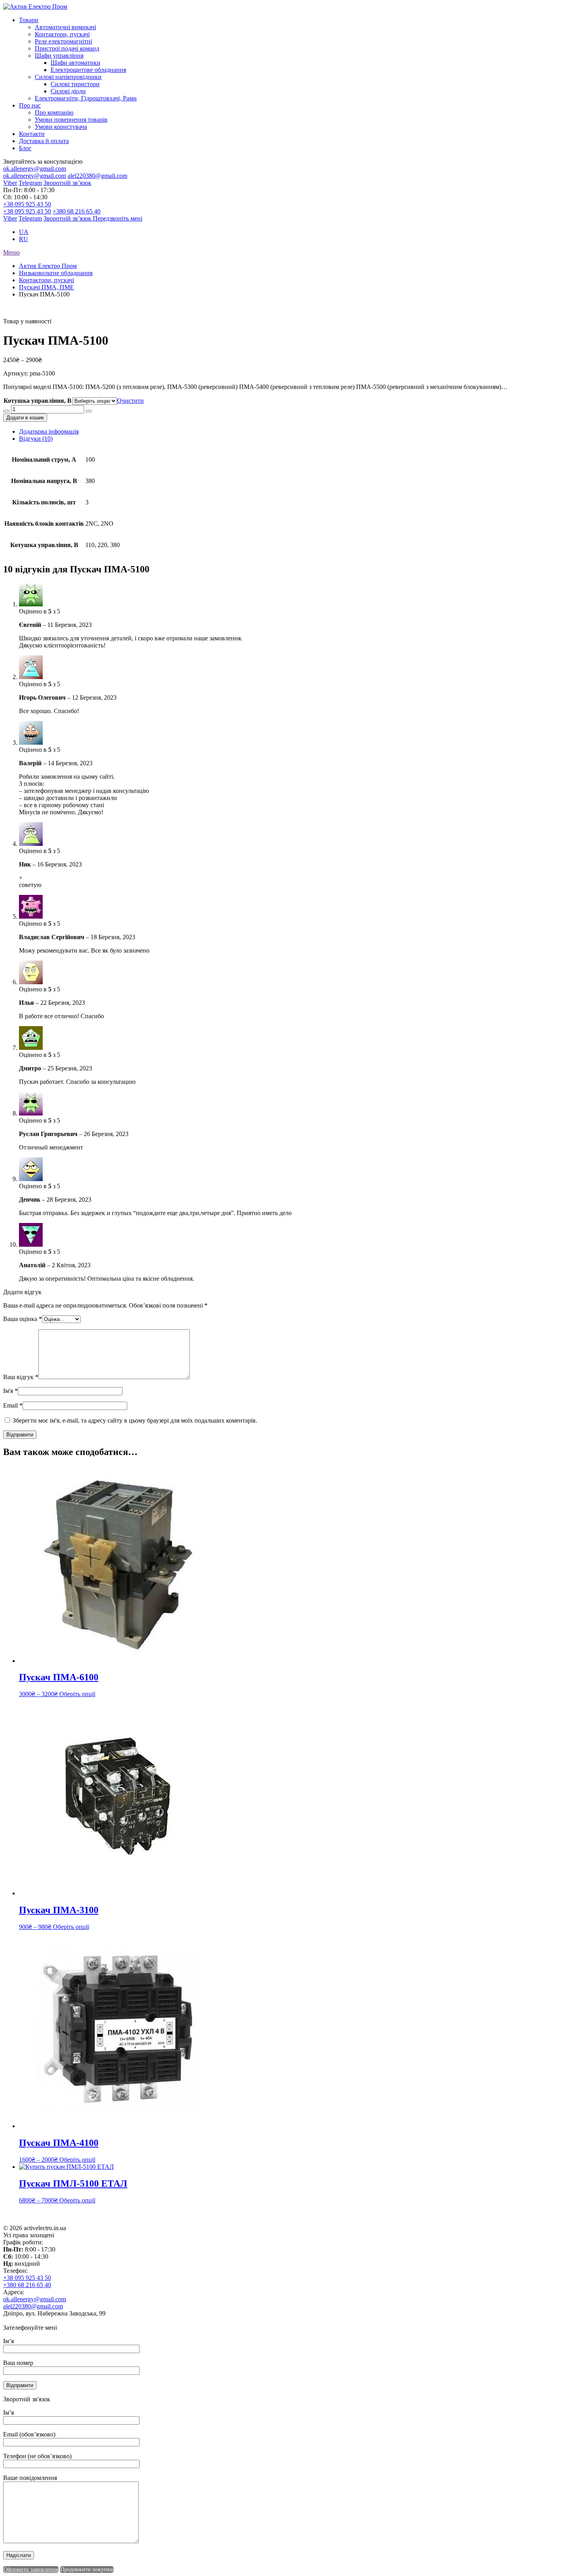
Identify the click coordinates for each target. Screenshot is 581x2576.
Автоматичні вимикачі (65, 27)
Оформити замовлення (31, 2569)
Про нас (30, 105)
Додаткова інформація (49, 431)
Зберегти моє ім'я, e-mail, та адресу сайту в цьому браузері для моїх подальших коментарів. (135, 1420)
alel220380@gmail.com (97, 176)
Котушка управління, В (38, 401)
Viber (10, 183)
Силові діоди (68, 91)
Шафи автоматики (75, 63)
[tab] (298, 432)
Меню (11, 252)
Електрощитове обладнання (88, 70)
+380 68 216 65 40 (76, 211)
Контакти (32, 134)
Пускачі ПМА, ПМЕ (46, 287)
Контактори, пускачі (62, 34)
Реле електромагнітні (63, 41)
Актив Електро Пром (48, 266)
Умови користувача (61, 127)
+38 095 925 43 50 (27, 204)
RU (24, 239)
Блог (25, 148)
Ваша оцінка (23, 1319)
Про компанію (54, 112)
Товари (29, 20)
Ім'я (10, 1391)
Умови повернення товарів (71, 120)
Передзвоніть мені (118, 218)
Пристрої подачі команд (67, 48)
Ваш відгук (21, 1377)
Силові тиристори (75, 84)
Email (13, 1405)
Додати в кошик (25, 418)
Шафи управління (59, 56)
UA (24, 232)
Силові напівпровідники (68, 77)
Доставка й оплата (44, 141)
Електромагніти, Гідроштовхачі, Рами (86, 98)
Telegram (30, 183)
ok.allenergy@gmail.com (35, 169)
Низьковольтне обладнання (56, 273)
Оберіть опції (77, 1694)
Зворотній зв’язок (67, 183)
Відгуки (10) (36, 439)
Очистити (130, 401)
